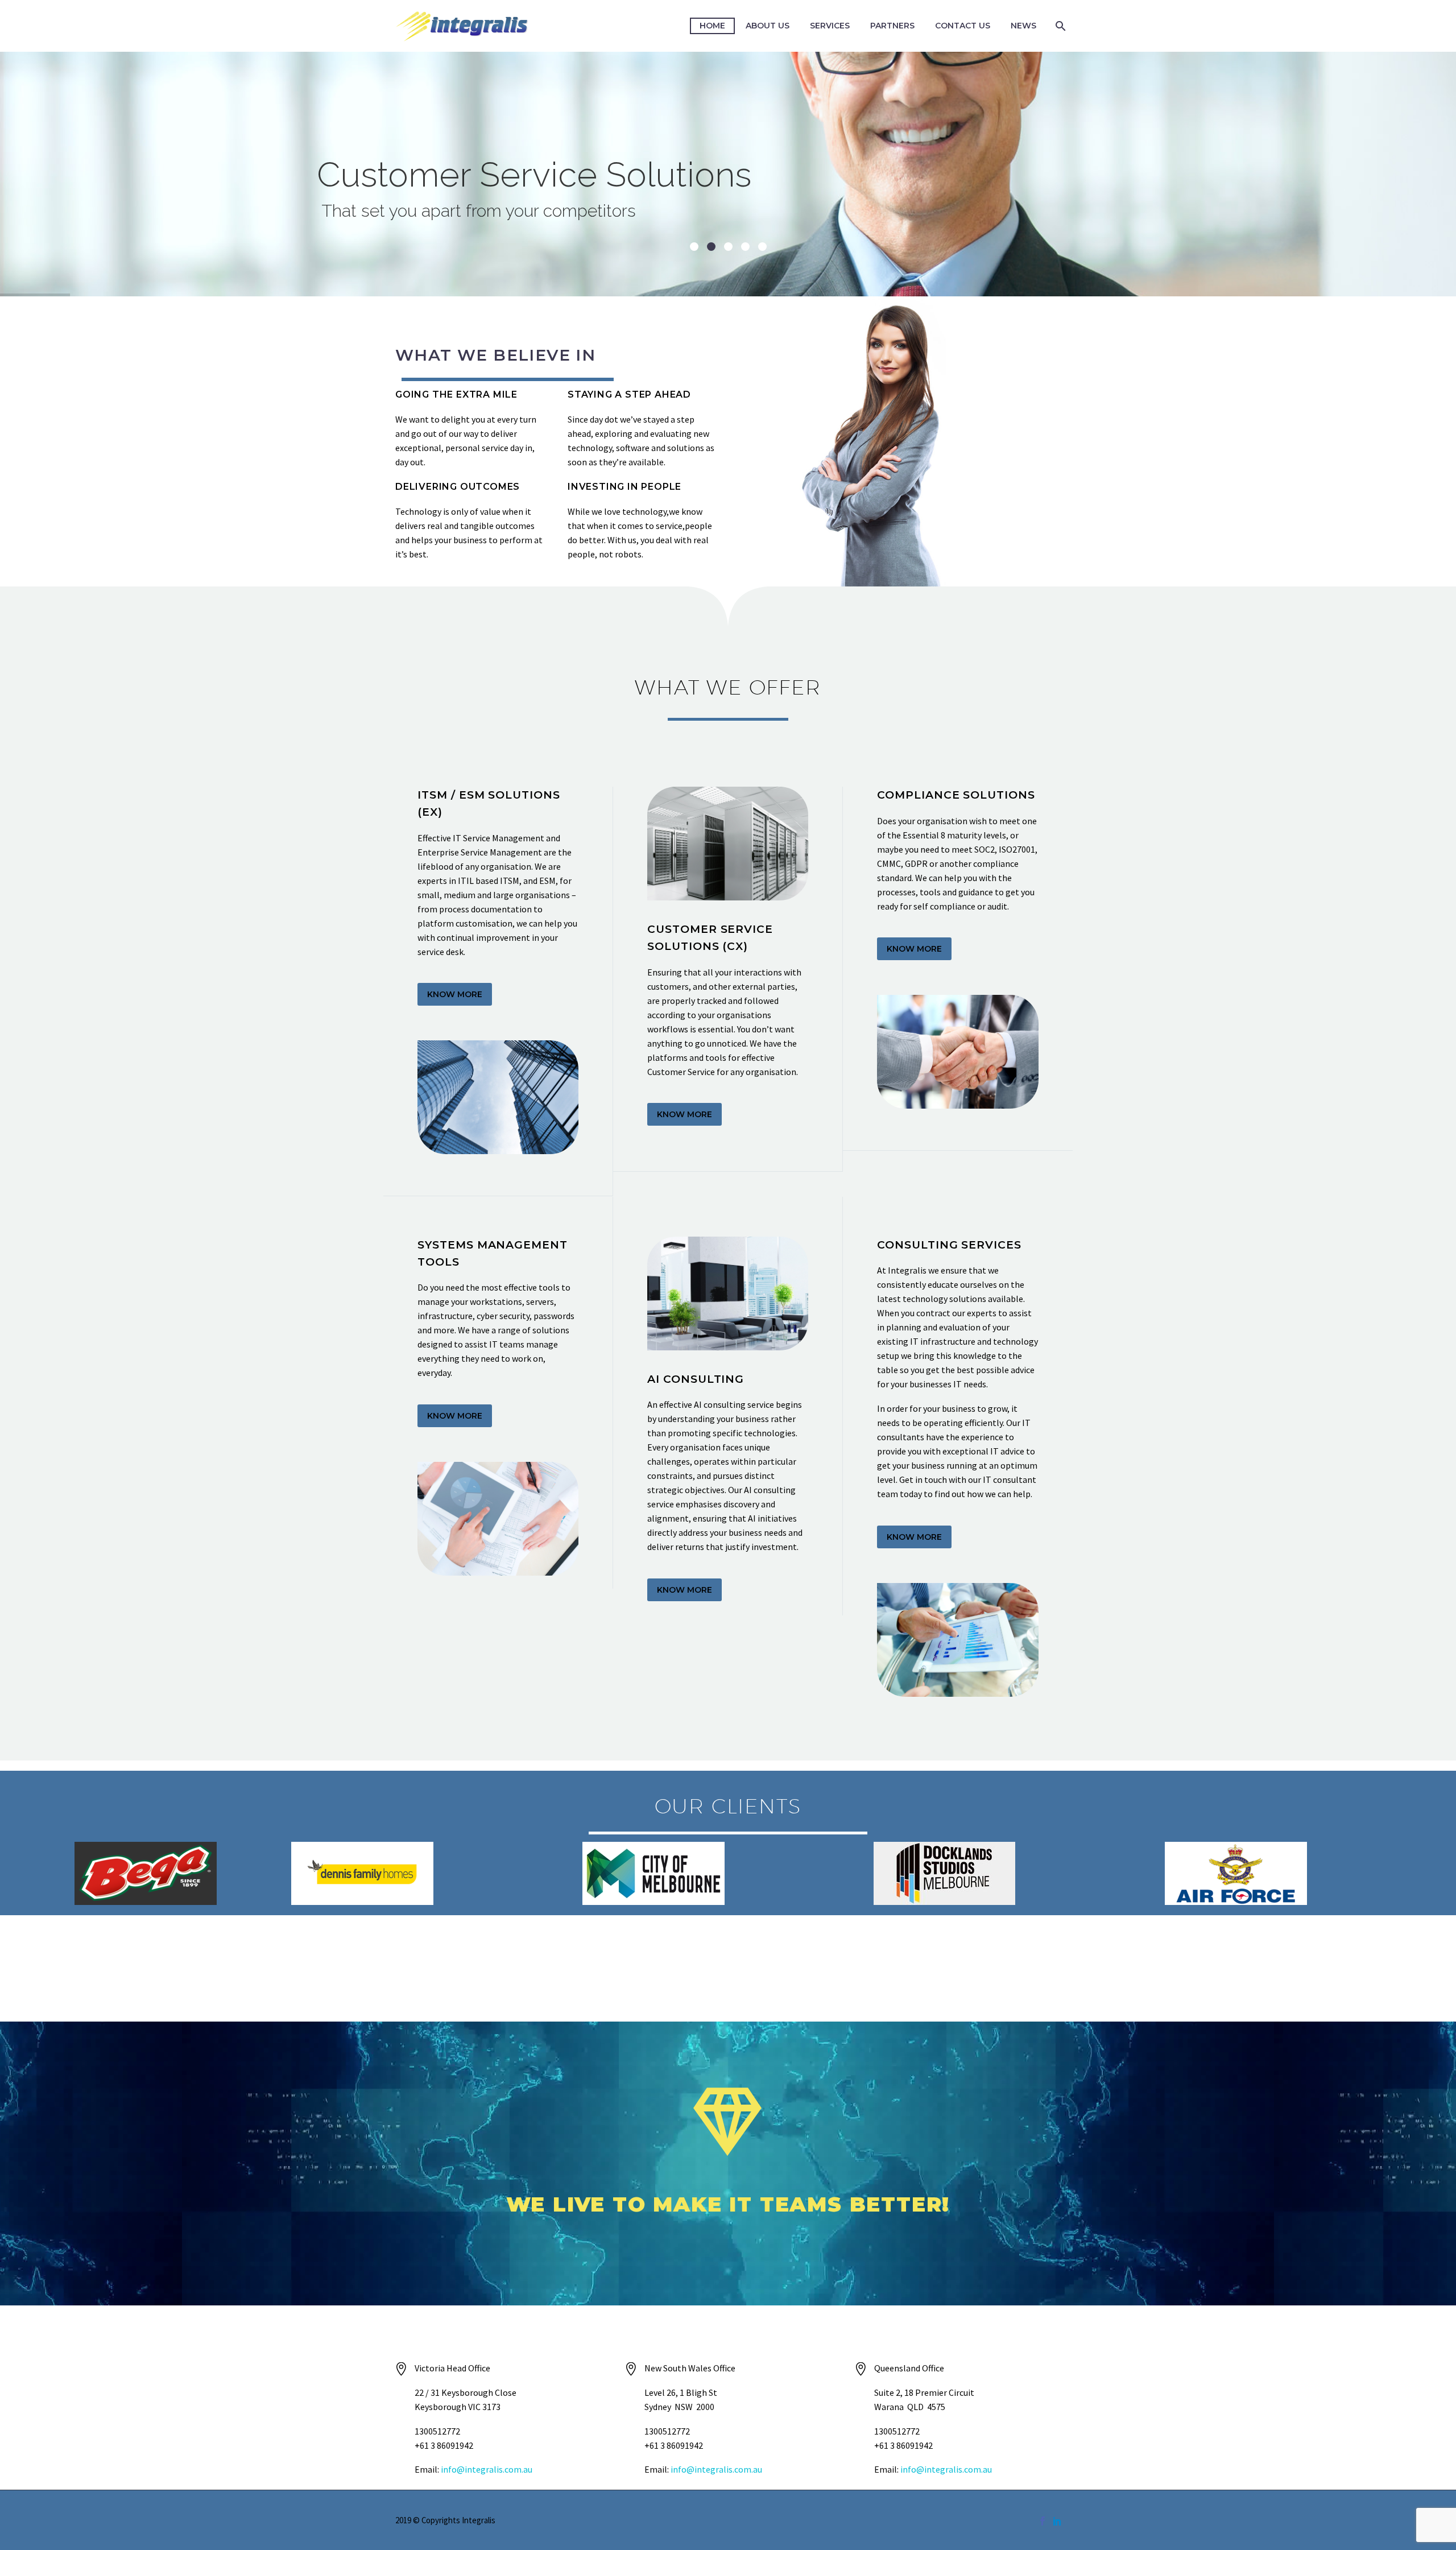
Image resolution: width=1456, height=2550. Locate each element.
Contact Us (963, 26)
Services (830, 26)
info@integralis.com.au (487, 2469)
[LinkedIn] (1057, 2521)
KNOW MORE (455, 994)
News (1023, 26)
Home (712, 26)
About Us (768, 26)
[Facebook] (1043, 2521)
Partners (892, 26)
